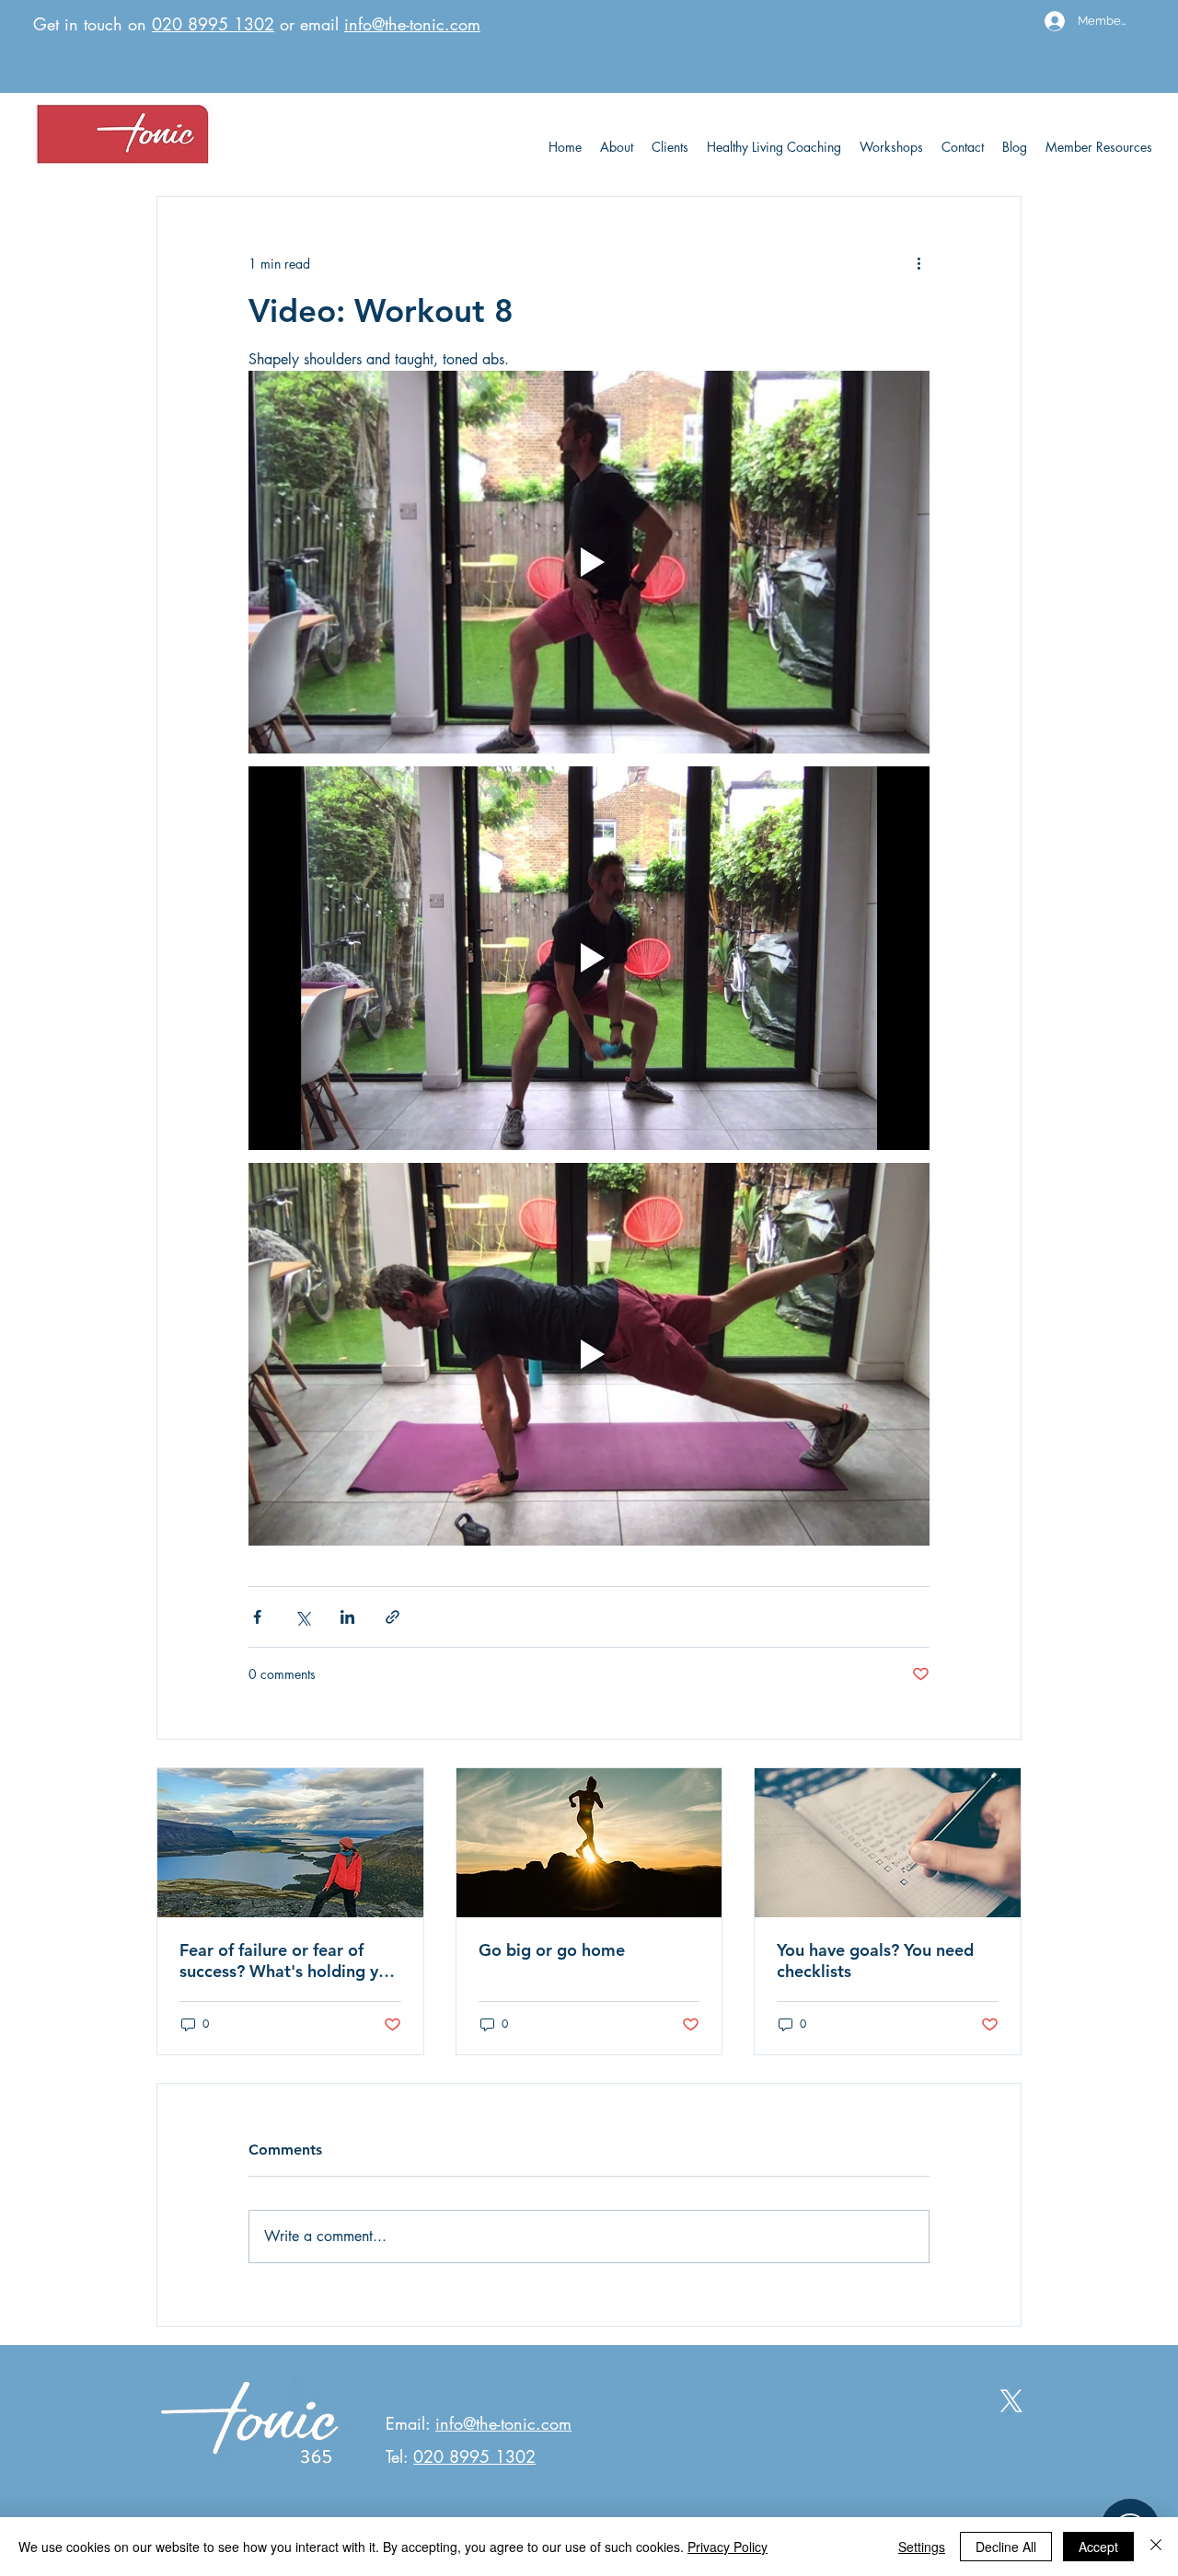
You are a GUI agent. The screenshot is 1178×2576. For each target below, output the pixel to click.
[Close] (1156, 2547)
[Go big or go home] (589, 1843)
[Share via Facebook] (257, 1617)
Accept (1098, 2547)
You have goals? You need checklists (875, 1961)
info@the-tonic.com (412, 24)
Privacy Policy (728, 2547)
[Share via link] (393, 1617)
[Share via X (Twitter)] (302, 1617)
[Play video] (589, 562)
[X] (1011, 2401)
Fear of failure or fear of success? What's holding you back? (289, 1961)
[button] (1099, 147)
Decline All (1006, 2547)
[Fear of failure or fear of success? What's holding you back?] (290, 1843)
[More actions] (918, 263)
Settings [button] (922, 2547)
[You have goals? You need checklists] (888, 1843)
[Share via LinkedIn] (347, 1617)
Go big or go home (552, 1950)
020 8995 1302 (213, 24)
